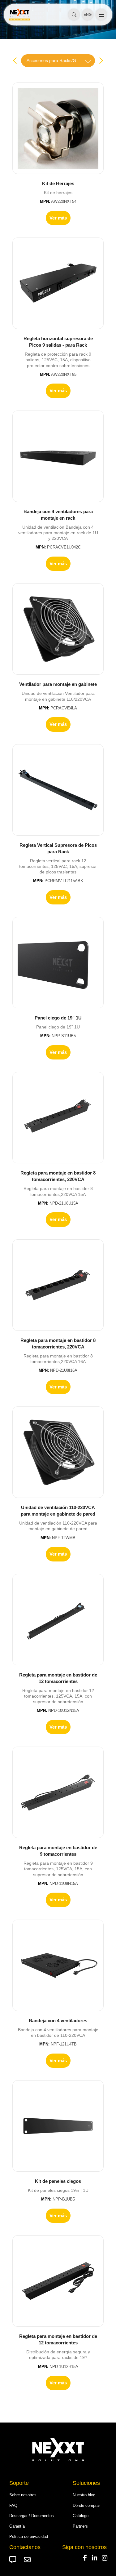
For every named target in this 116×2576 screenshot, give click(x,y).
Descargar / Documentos (32, 2516)
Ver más (58, 218)
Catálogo (81, 2516)
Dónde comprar (86, 2505)
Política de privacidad (29, 2536)
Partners (80, 2526)
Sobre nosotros (23, 2495)
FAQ (13, 2505)
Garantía (17, 2526)
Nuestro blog (84, 2495)
